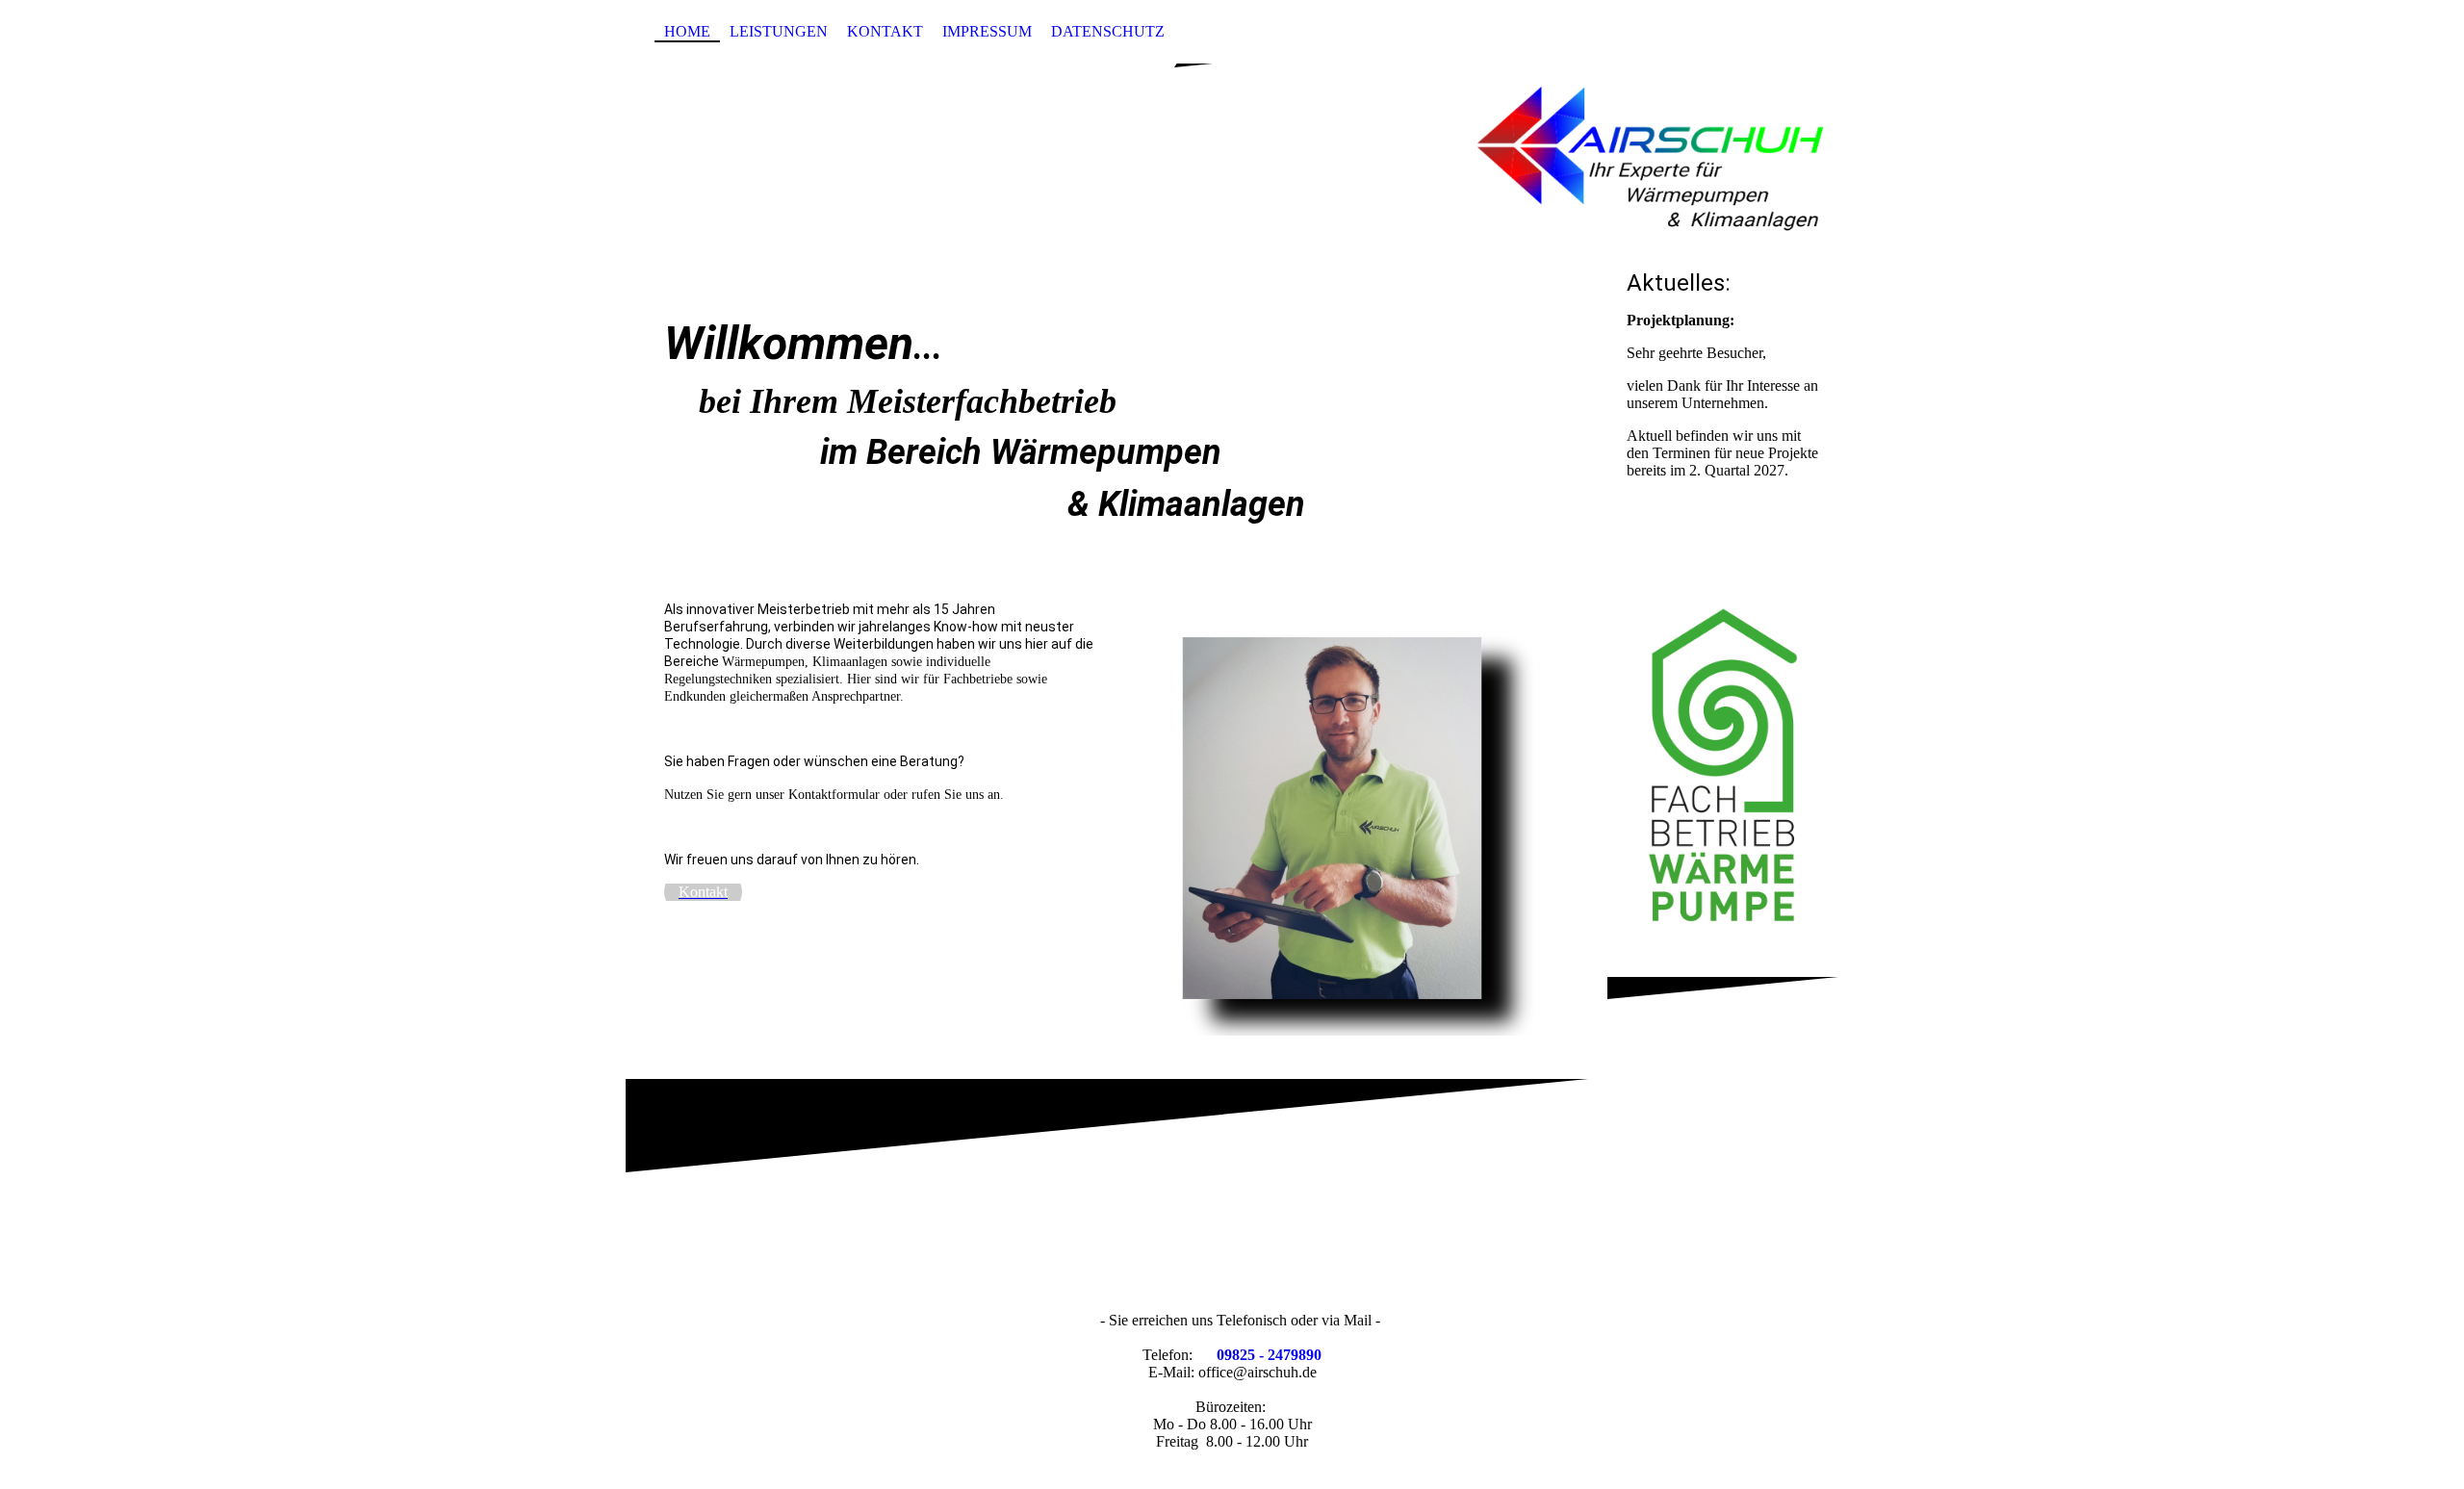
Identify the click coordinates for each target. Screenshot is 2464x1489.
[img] (1232, 157)
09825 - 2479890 (1269, 1355)
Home (687, 31)
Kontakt (885, 31)
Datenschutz (1108, 31)
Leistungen (779, 31)
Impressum (987, 31)
